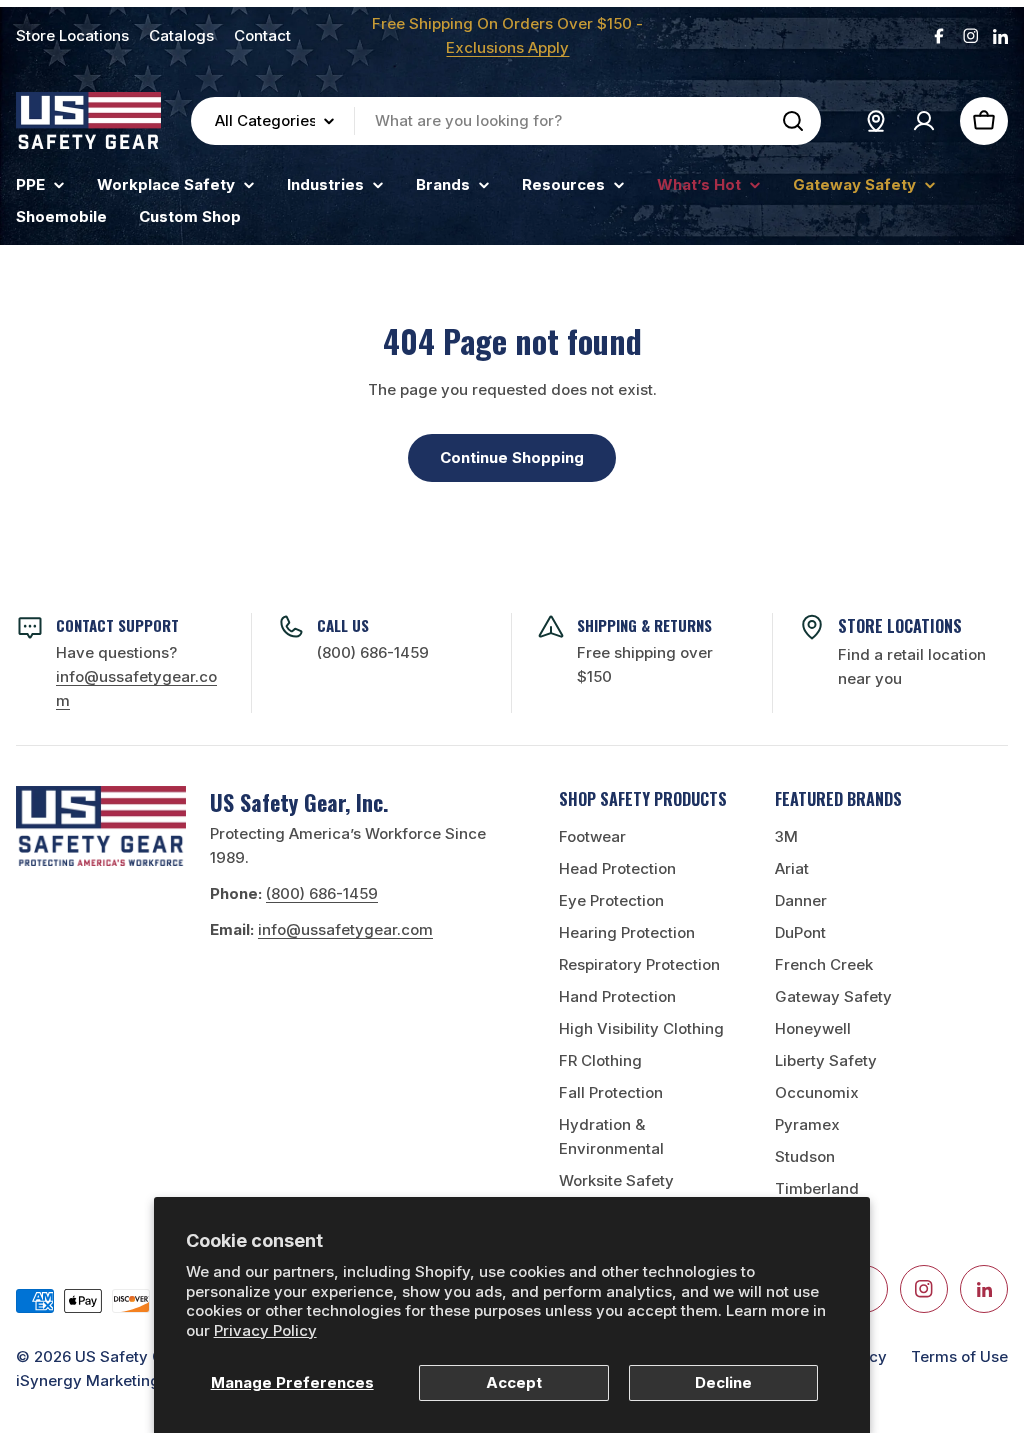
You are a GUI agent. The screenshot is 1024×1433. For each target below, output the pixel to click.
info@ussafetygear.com (345, 929)
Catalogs (181, 35)
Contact (262, 35)
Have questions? (136, 676)
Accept (514, 1382)
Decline (723, 1382)
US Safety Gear (131, 1356)
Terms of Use (959, 1356)
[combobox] (506, 121)
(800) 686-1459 (373, 652)
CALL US (343, 625)
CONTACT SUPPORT (117, 625)
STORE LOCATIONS (900, 626)
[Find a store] (876, 121)
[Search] (793, 121)
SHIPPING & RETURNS (644, 625)
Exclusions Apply (507, 47)
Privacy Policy (265, 1330)
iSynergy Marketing (88, 1380)
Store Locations (72, 35)
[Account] (924, 121)
